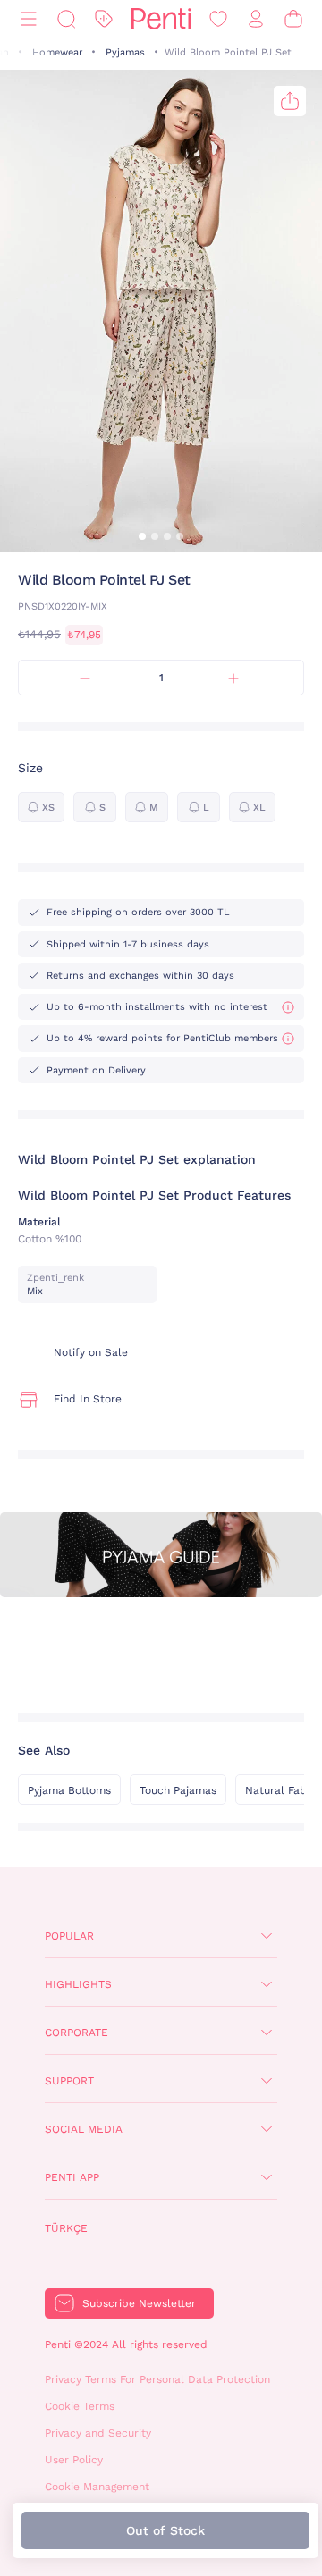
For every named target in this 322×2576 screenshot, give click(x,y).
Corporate (76, 2033)
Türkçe (66, 2228)
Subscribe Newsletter (139, 2303)
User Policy (74, 2460)
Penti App (72, 2177)
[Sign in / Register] (256, 19)
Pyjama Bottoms (69, 1790)
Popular (69, 1936)
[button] (142, 536)
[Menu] (29, 19)
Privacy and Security (98, 2433)
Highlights (78, 1984)
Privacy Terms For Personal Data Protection (157, 2379)
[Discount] (104, 19)
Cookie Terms (80, 2406)
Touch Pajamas (178, 1790)
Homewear (57, 52)
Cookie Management (97, 2487)
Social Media (84, 2129)
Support (69, 2081)
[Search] (66, 19)
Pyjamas (125, 52)
